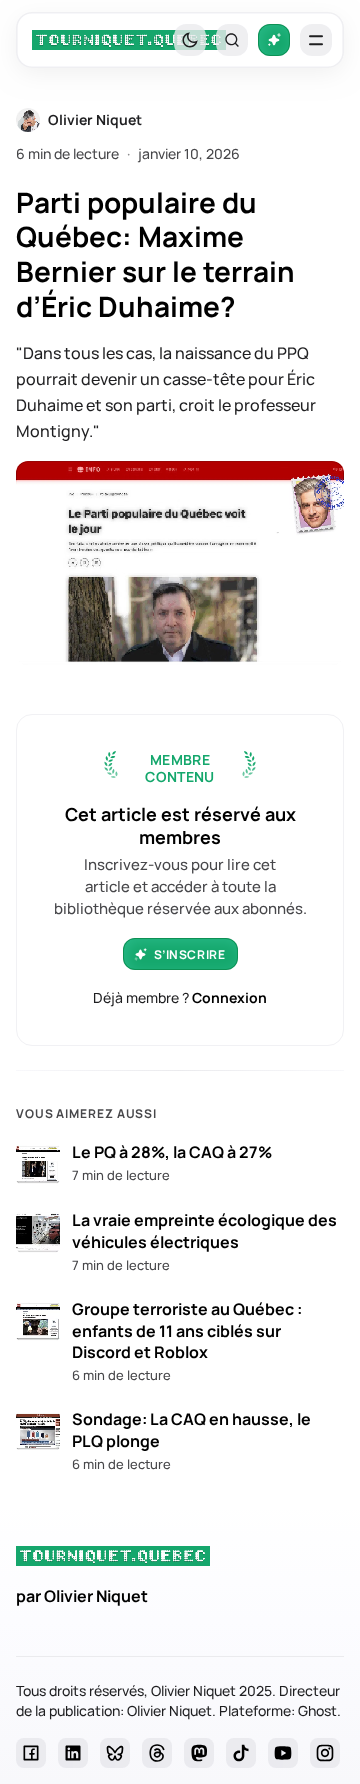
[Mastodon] (199, 1753)
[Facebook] (31, 1753)
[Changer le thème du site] (190, 40)
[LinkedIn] (73, 1753)
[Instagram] (325, 1753)
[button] (232, 40)
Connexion (229, 997)
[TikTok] (241, 1753)
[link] (129, 40)
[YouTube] (283, 1753)
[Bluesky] (115, 1753)
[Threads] (157, 1753)
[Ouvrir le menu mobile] (316, 40)
